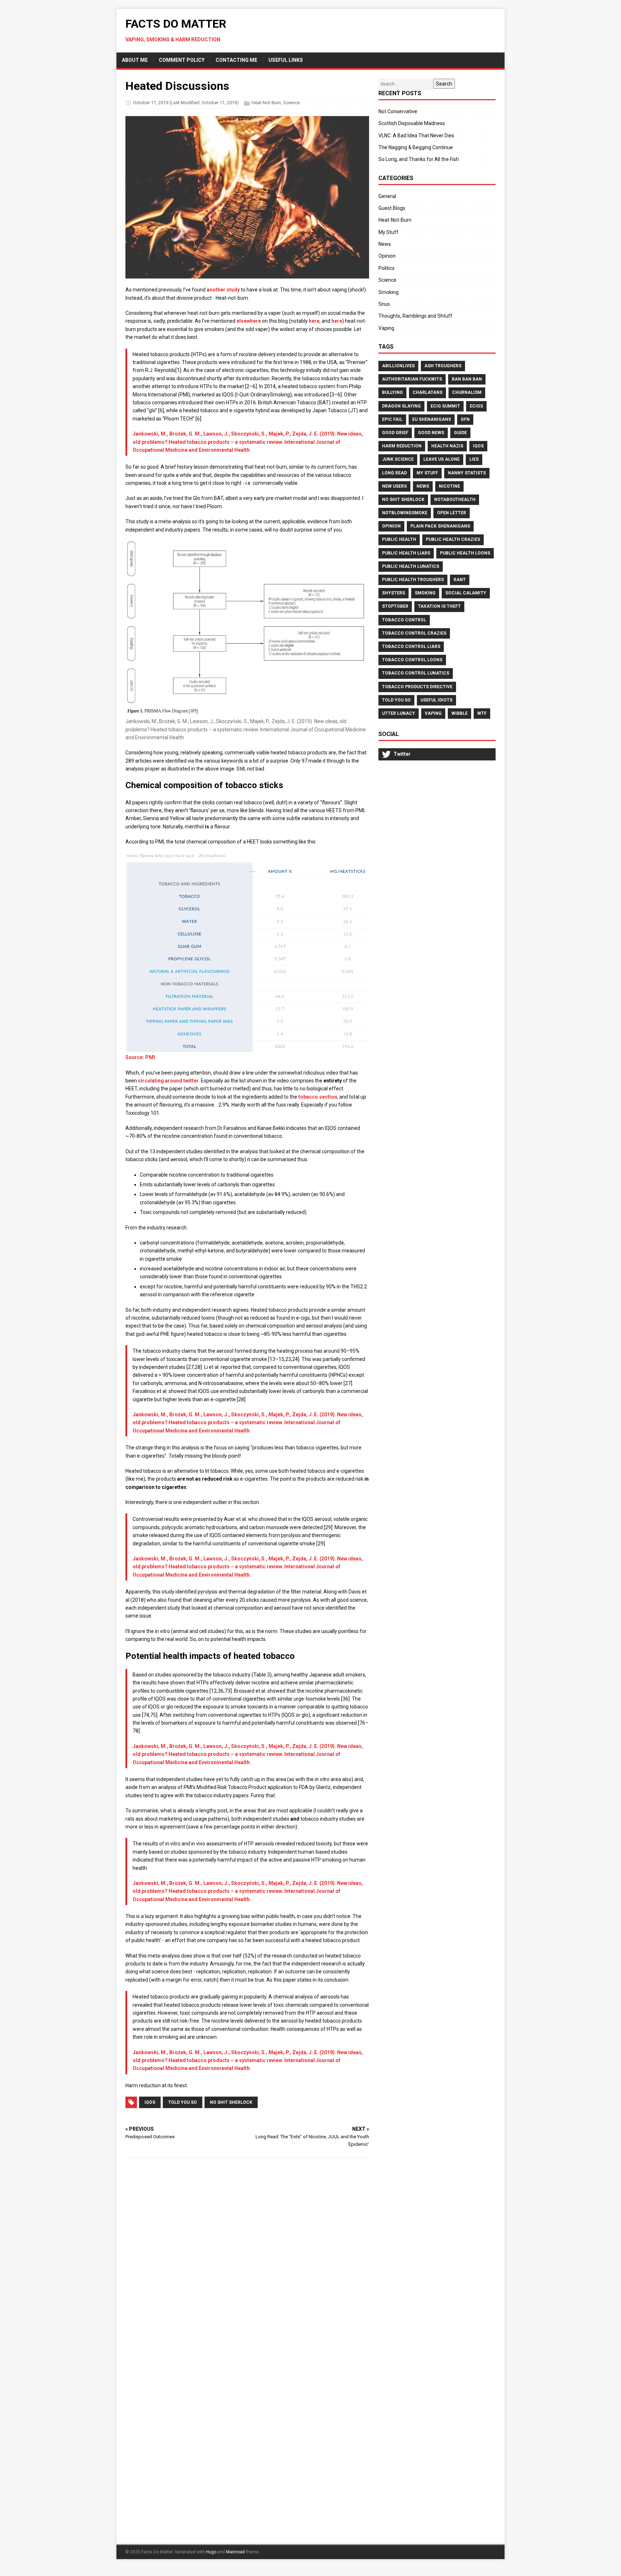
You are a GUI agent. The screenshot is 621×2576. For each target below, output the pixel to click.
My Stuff (388, 232)
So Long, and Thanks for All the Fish (419, 159)
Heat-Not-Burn (266, 103)
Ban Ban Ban (467, 379)
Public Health (399, 539)
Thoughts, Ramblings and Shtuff (415, 316)
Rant (460, 580)
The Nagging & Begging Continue (416, 147)
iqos (150, 2102)
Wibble (459, 713)
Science (291, 103)
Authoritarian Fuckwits (412, 379)
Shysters (394, 593)
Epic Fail (392, 419)
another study (223, 290)
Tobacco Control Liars (411, 647)
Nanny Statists (467, 473)
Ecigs (476, 406)
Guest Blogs (392, 208)
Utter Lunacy (399, 713)
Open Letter (452, 513)
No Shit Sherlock (403, 500)
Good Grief (395, 433)
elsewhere (249, 321)
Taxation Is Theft (439, 606)
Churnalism (467, 392)
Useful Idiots (436, 700)
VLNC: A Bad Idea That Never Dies (416, 135)
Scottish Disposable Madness (412, 123)
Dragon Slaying (401, 406)
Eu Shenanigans (432, 419)
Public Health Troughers (413, 580)
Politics (387, 268)
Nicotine (449, 486)
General (387, 196)
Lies (474, 459)
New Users (394, 486)
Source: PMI (140, 1057)
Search (444, 84)
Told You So (396, 700)
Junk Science (398, 459)
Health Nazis (447, 446)
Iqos (478, 446)
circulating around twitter (168, 1081)
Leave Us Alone (441, 459)
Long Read (394, 473)
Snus (384, 304)
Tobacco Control (404, 620)
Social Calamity (466, 593)
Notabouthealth (455, 500)
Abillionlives (398, 366)
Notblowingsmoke (405, 513)
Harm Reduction (402, 446)
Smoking (388, 292)
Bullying (392, 392)
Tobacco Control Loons (412, 660)
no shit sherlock (231, 2102)
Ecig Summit (445, 406)
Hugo (211, 2552)
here (314, 321)
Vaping (386, 328)
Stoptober (395, 606)
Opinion (387, 256)
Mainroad (235, 2552)
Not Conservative (398, 111)
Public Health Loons (465, 553)
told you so (183, 2102)
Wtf (482, 713)
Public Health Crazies (453, 539)
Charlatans (427, 392)
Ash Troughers (443, 366)
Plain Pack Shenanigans (440, 526)
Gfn (465, 419)
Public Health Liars (406, 553)
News (385, 244)
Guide (460, 433)
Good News (431, 433)
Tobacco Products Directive (417, 687)
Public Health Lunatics (411, 566)
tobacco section (318, 1097)
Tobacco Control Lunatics (416, 673)
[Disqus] (247, 2257)
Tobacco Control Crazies (414, 633)
